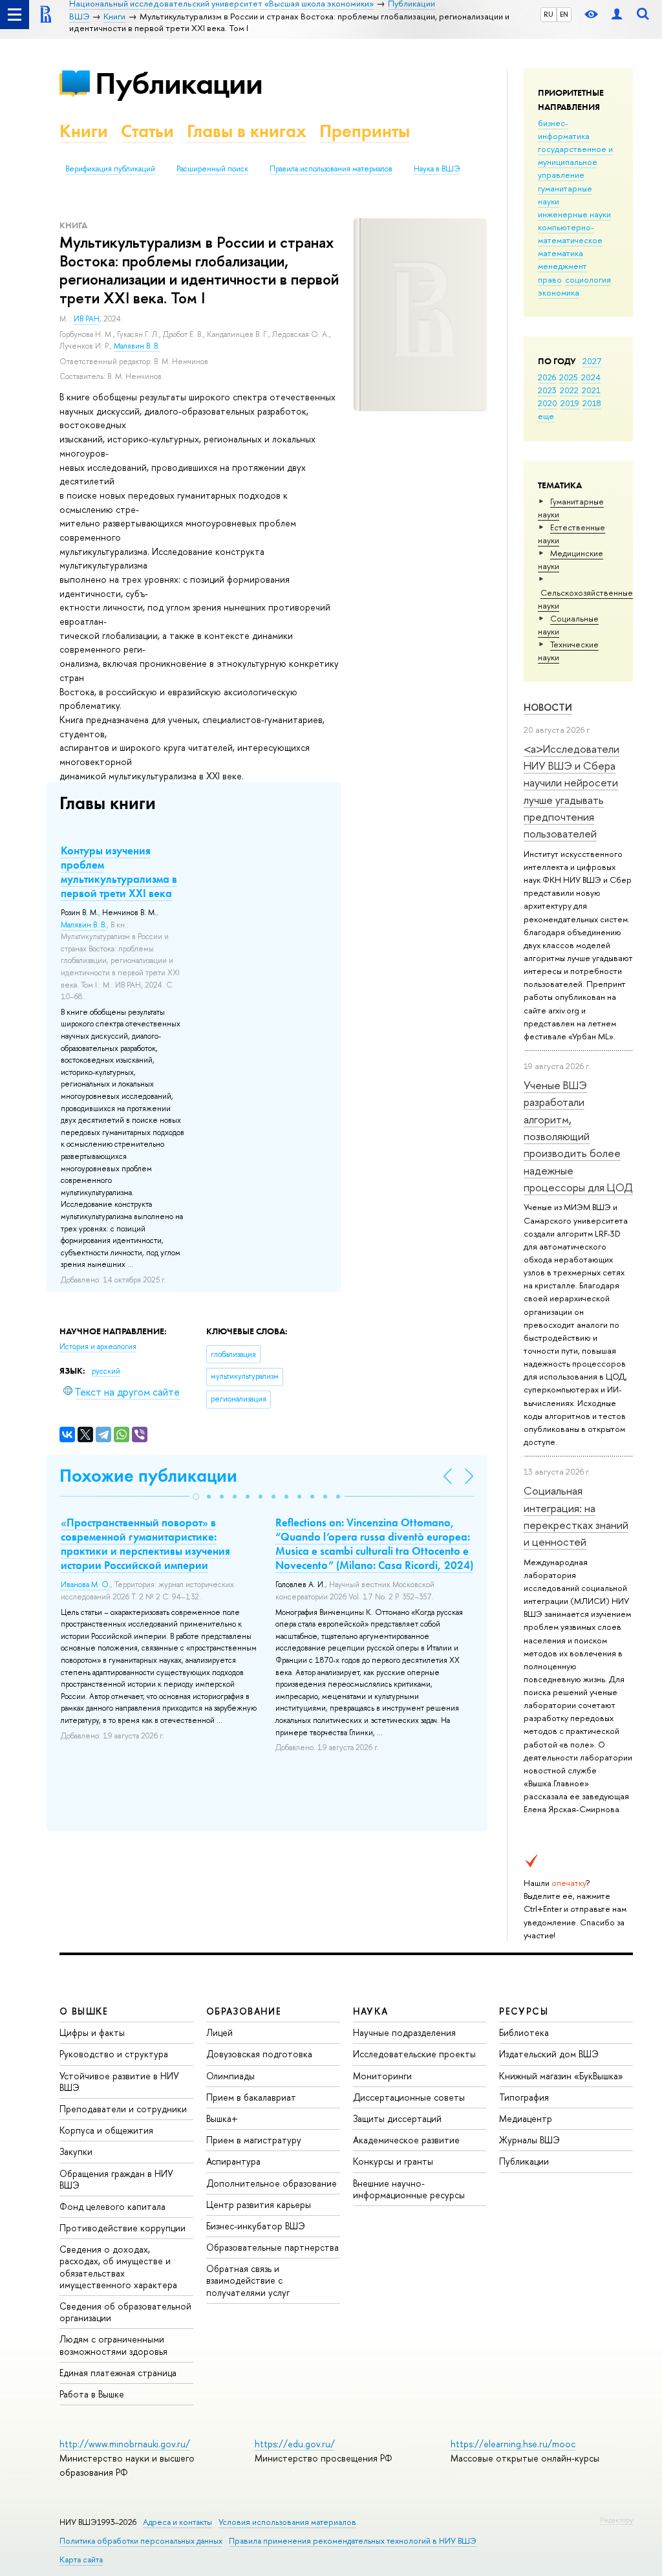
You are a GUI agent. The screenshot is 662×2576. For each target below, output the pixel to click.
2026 (547, 377)
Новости (548, 707)
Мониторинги (382, 2076)
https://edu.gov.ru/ (295, 2444)
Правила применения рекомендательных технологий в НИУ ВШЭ (353, 2541)
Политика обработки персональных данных (141, 2541)
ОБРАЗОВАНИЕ (244, 2011)
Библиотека (524, 2032)
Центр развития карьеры (259, 2204)
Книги (84, 131)
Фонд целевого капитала (112, 2206)
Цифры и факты (92, 2032)
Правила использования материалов (331, 169)
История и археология (98, 1347)
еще (546, 416)
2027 (592, 361)
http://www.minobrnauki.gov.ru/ (125, 2444)
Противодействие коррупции (123, 2228)
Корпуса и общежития (106, 2130)
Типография (524, 2097)
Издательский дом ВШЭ (549, 2054)
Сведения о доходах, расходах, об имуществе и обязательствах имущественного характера (118, 2267)
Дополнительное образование (272, 2183)
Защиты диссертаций (397, 2118)
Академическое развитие (406, 2140)
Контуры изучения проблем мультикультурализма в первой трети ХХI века (119, 872)
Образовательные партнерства (272, 2247)
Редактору (616, 2520)
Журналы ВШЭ (529, 2140)
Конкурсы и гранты (393, 2161)
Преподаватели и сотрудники (123, 2109)
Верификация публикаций (110, 169)
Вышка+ (222, 2118)
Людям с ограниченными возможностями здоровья (113, 2345)
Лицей (219, 2032)
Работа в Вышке (92, 2394)
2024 (591, 377)
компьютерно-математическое (570, 233)
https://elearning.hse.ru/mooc (513, 2444)
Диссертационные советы (409, 2097)
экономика (559, 292)
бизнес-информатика (564, 129)
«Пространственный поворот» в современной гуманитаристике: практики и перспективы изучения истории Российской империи (145, 1544)
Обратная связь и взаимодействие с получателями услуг (248, 2280)
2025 (569, 377)
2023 (547, 390)
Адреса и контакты (177, 2522)
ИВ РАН (87, 319)
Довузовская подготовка (259, 2054)
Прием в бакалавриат (251, 2097)
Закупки (76, 2151)
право (550, 279)
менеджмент (562, 266)
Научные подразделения (404, 2032)
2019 (570, 403)
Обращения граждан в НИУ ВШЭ (116, 2179)
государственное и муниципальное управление (575, 162)
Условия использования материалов (287, 2522)
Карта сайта (81, 2560)
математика (561, 253)
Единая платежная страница (118, 2373)
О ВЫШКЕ (84, 2011)
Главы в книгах (247, 131)
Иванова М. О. (86, 1585)
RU (549, 14)
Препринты (365, 131)
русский (106, 1371)
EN (564, 14)
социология (588, 279)
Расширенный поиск (212, 169)
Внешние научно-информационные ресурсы (409, 2189)
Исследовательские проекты (414, 2054)
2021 (591, 390)
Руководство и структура (114, 2054)
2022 (569, 390)
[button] (196, 1497)
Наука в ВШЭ (437, 169)
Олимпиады (230, 2076)
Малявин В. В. (137, 346)
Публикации (179, 83)
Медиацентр (526, 2118)
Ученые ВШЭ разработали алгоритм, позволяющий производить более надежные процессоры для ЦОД (578, 1136)
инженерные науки (574, 214)
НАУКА (371, 2011)
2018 (592, 403)
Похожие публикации (148, 1476)
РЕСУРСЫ (524, 2011)
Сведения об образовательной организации (125, 2312)
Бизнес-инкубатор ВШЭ (256, 2226)
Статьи (147, 131)
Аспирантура (233, 2161)
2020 (548, 403)
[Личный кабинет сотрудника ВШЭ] (617, 15)
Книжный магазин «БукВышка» (561, 2076)
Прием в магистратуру (254, 2140)
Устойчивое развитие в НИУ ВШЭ (119, 2082)
